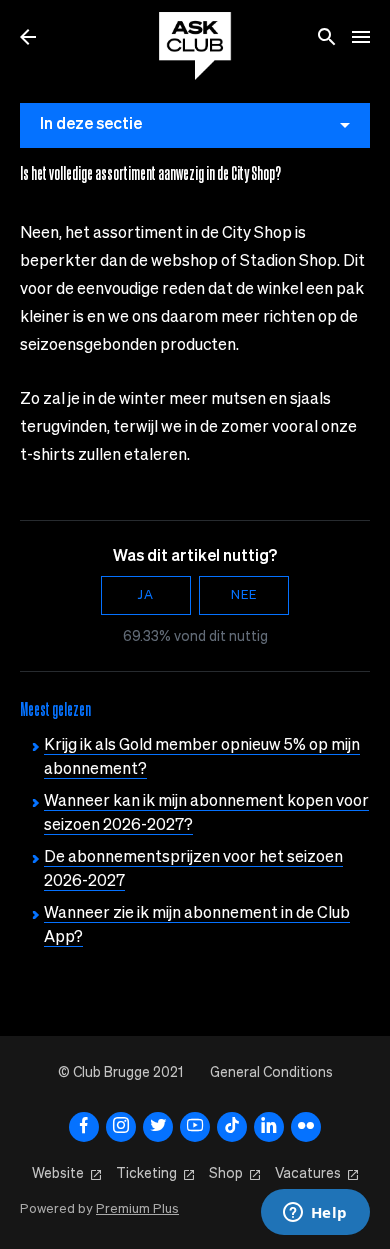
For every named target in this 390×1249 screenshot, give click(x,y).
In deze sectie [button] (91, 125)
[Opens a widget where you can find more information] (315, 1214)
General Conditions (271, 1073)
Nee (244, 595)
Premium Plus (137, 1209)
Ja (146, 595)
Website (58, 1174)
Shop (226, 1174)
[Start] (195, 46)
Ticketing (146, 1174)
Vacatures (308, 1174)
